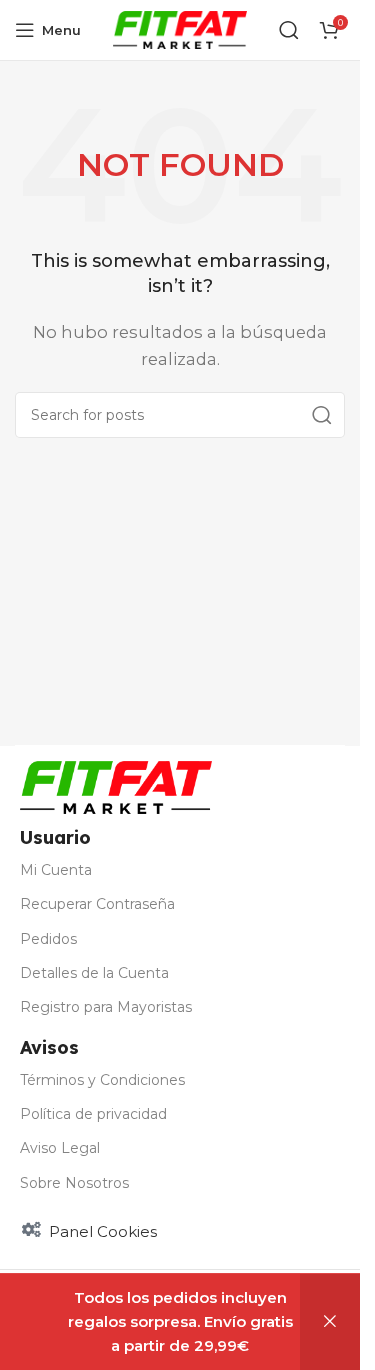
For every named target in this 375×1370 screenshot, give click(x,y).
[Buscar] (289, 30)
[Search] (322, 415)
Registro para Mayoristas (106, 1007)
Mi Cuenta (56, 870)
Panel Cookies (103, 1231)
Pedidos (48, 939)
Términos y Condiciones (102, 1080)
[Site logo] (180, 28)
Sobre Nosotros (74, 1183)
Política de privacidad (93, 1114)
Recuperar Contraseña (97, 904)
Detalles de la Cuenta (94, 973)
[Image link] (116, 786)
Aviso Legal (60, 1148)
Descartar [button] (330, 1322)
